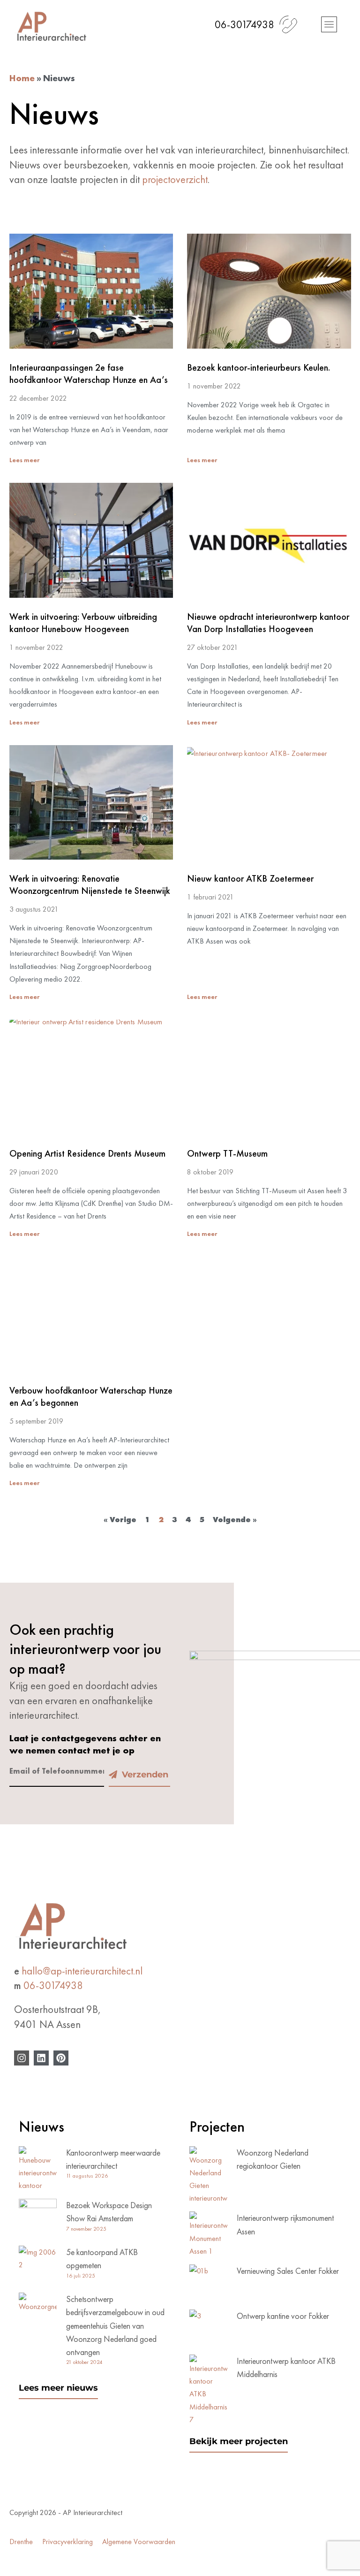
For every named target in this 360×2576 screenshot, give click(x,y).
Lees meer (24, 460)
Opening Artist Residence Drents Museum (87, 1153)
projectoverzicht (175, 179)
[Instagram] (22, 2058)
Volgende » (235, 1520)
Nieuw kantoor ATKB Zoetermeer (250, 878)
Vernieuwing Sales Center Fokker (288, 2271)
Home (22, 78)
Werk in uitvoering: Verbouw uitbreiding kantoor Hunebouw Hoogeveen (83, 623)
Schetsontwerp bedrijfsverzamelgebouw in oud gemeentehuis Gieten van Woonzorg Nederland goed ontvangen (115, 2325)
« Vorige (120, 1520)
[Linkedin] (41, 2058)
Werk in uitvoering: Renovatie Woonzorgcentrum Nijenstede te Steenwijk (90, 884)
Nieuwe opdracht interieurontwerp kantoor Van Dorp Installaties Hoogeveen (268, 623)
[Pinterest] (61, 2058)
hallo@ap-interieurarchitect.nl (82, 1971)
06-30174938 (53, 1985)
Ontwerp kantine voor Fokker (283, 2316)
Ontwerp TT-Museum (227, 1153)
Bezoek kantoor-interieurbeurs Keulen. (259, 367)
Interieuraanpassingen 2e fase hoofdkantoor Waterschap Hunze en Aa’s (89, 373)
